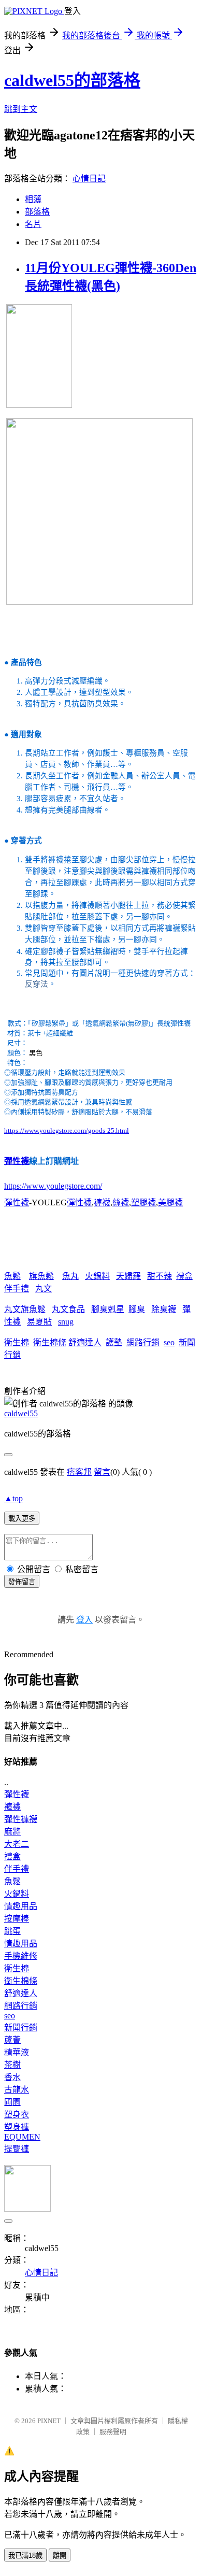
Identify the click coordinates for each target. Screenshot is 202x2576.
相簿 (33, 199)
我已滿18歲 (25, 2556)
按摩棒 (17, 1919)
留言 (102, 1472)
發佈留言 (22, 1582)
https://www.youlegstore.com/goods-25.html (67, 1130)
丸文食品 (68, 1309)
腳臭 (137, 1309)
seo (169, 1342)
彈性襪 (17, 1161)
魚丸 (70, 1276)
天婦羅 (128, 1276)
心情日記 (89, 179)
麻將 (12, 1832)
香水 (12, 2077)
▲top (13, 1498)
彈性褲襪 (21, 1819)
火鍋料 (97, 1276)
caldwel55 (21, 1413)
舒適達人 (85, 1342)
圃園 (12, 2102)
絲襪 (121, 1202)
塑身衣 (17, 2115)
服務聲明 (113, 2432)
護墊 (114, 1342)
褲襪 (102, 1202)
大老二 (17, 1844)
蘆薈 (12, 2040)
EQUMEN (22, 2137)
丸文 (44, 1289)
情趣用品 (21, 1906)
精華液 (17, 2052)
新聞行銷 (21, 2027)
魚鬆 (12, 1276)
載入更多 (22, 1519)
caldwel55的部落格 (72, 80)
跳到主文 (21, 109)
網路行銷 (143, 1342)
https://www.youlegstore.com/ (53, 1186)
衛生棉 (17, 1342)
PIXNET (49, 2421)
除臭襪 (164, 1309)
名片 (33, 224)
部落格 (37, 212)
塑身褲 (17, 2127)
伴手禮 (17, 1289)
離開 (60, 2556)
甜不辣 (160, 1276)
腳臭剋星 (108, 1309)
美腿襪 (170, 1202)
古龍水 (17, 2090)
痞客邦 (79, 1472)
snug (66, 1322)
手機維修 (21, 1956)
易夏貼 (39, 1322)
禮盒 (184, 1276)
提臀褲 (17, 2149)
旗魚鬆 (41, 1276)
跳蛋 (12, 1931)
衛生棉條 (50, 1342)
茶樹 (12, 2065)
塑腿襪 (143, 1202)
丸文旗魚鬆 (25, 1309)
